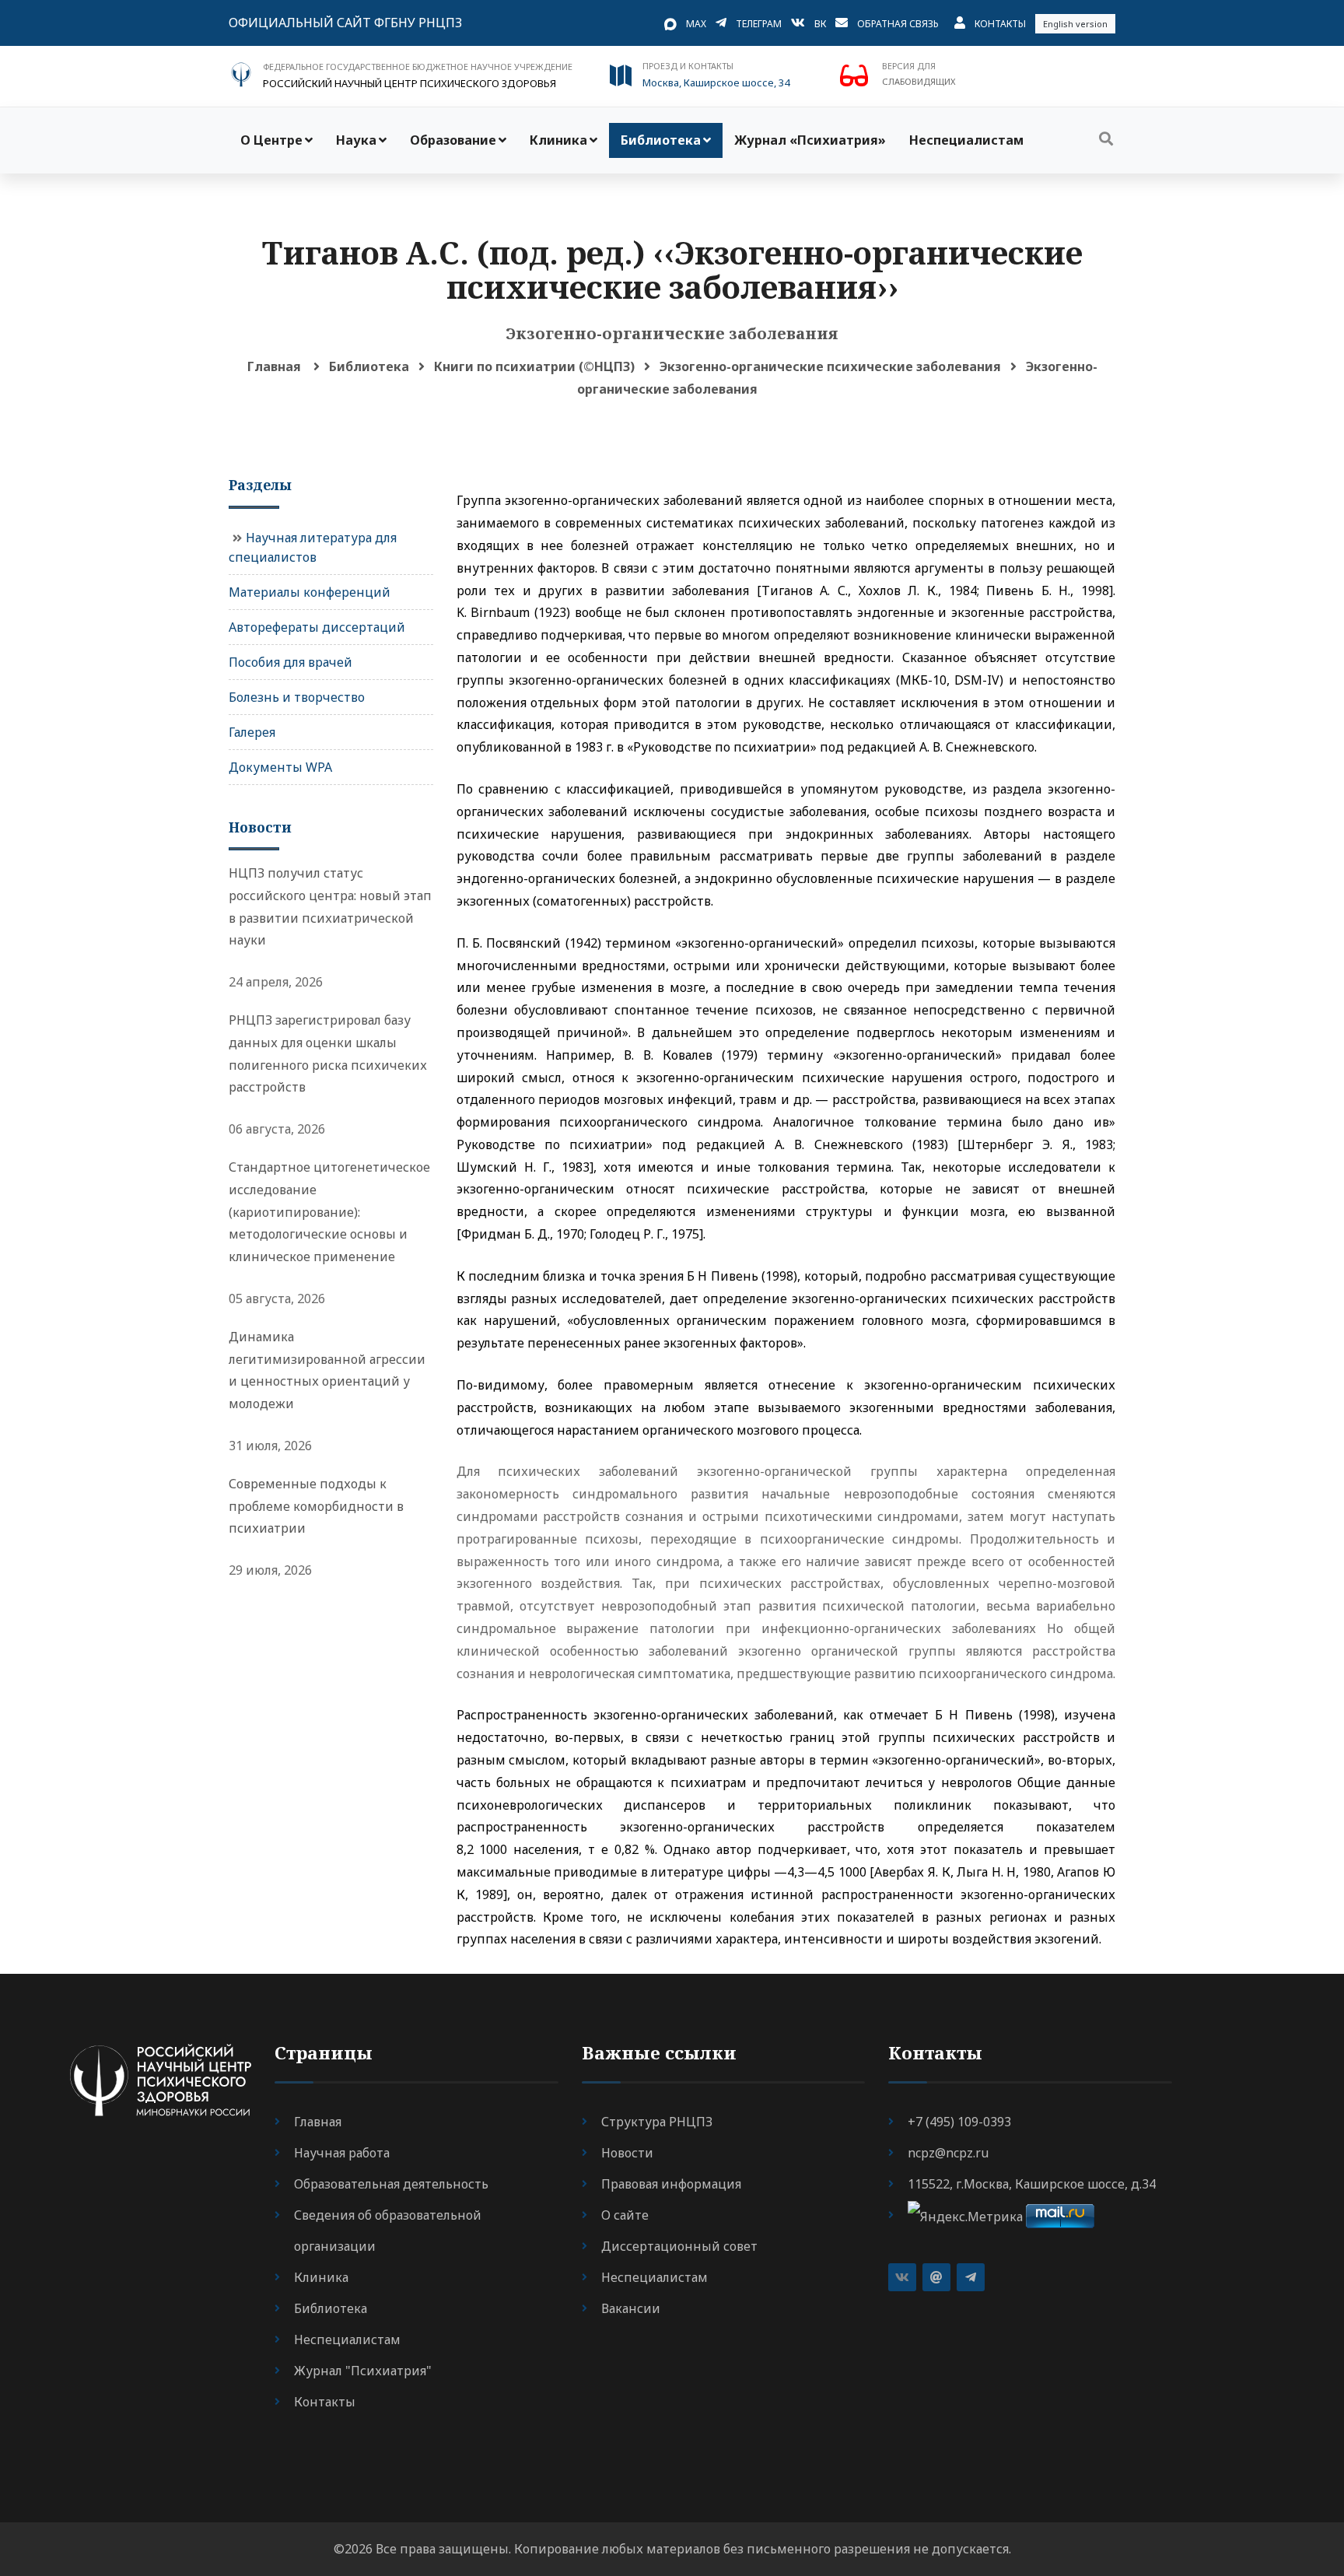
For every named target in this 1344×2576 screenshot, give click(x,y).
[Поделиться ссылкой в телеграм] (971, 2277)
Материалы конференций (310, 592)
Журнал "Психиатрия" (363, 2371)
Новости (627, 2153)
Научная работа (342, 2153)
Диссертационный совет (679, 2246)
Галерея (252, 732)
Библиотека (661, 140)
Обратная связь (898, 24)
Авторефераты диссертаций (317, 627)
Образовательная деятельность (391, 2184)
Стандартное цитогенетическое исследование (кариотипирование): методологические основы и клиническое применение (329, 1212)
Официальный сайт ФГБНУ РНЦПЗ (345, 23)
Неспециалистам (966, 140)
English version (1075, 24)
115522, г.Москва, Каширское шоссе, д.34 (1032, 2184)
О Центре (271, 140)
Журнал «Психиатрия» (810, 140)
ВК (820, 24)
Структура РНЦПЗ (657, 2122)
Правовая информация (671, 2184)
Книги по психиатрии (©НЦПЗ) (534, 366)
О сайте (625, 2215)
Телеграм (759, 24)
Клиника (558, 140)
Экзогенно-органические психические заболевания (830, 366)
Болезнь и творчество (297, 697)
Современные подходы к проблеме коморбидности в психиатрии (316, 1506)
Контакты (1000, 24)
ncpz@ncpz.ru (948, 2153)
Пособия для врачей (290, 662)
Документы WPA (280, 767)
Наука (356, 140)
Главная (274, 366)
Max (696, 24)
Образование (453, 140)
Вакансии (631, 2308)
